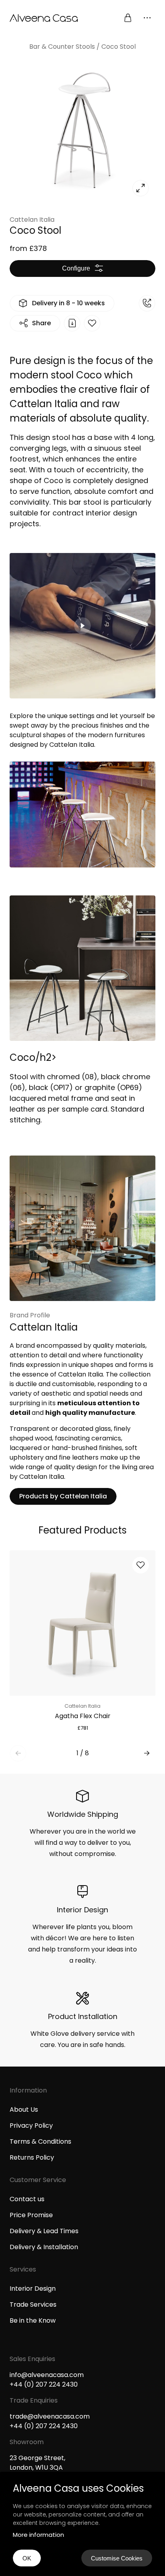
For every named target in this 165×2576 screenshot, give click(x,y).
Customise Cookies (117, 2558)
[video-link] (82, 651)
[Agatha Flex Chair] (82, 1623)
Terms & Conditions (40, 2141)
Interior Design (33, 2289)
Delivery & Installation (44, 2247)
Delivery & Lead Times (44, 2231)
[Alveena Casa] (46, 18)
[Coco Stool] (82, 130)
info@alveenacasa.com (47, 2375)
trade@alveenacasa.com (50, 2416)
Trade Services (33, 2304)
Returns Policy (32, 2157)
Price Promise (31, 2215)
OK (27, 2558)
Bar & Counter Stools (62, 47)
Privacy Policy (31, 2125)
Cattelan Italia (32, 220)
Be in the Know (33, 2320)
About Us (24, 2110)
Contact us (27, 2199)
